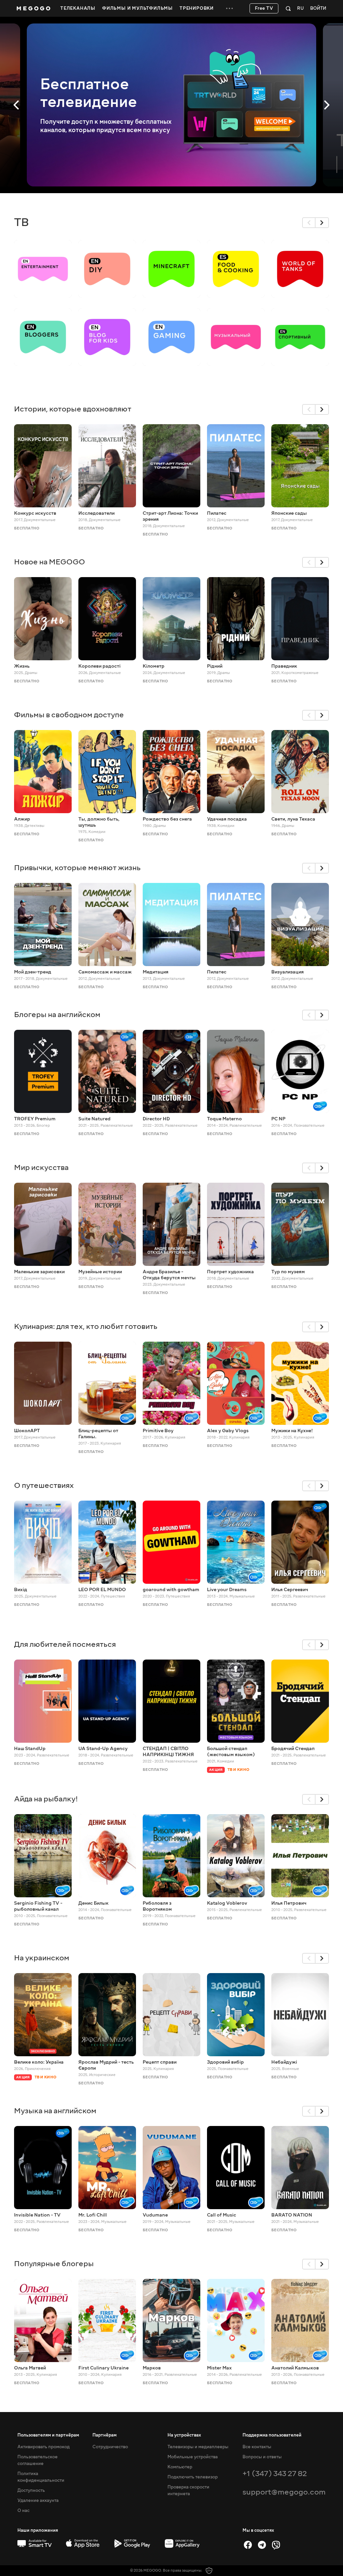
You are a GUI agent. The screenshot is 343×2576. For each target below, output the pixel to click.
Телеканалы (78, 8)
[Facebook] (248, 2545)
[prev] (309, 223)
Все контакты (257, 2447)
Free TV (264, 8)
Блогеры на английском (57, 1015)
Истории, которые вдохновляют (73, 409)
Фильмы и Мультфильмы (138, 8)
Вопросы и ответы (262, 2457)
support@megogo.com (284, 2492)
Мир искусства (41, 1167)
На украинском (42, 1958)
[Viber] (276, 2545)
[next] (322, 223)
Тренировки (197, 8)
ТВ (21, 222)
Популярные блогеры (54, 2264)
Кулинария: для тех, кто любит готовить (86, 1326)
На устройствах (184, 2435)
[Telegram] (262, 2545)
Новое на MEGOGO (50, 562)
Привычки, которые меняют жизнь (77, 868)
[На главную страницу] (33, 8)
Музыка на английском (55, 2111)
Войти (318, 9)
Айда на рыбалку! (46, 1799)
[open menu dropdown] (229, 8)
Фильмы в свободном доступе (69, 715)
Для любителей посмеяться (65, 1644)
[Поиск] (288, 8)
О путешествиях (44, 1485)
